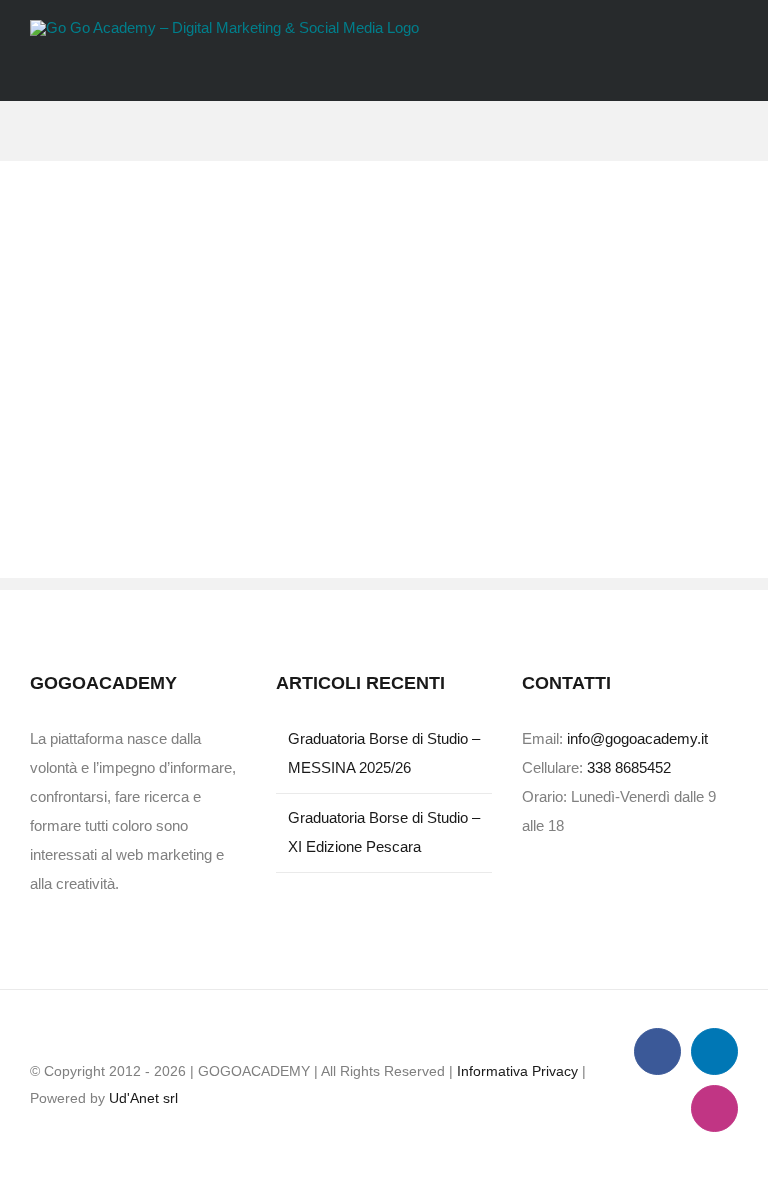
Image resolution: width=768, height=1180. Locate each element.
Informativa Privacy (517, 1071)
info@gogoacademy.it (637, 738)
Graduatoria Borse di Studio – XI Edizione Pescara (384, 832)
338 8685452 (629, 767)
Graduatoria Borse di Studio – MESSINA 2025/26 (384, 753)
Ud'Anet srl (143, 1098)
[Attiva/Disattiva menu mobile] (730, 70)
